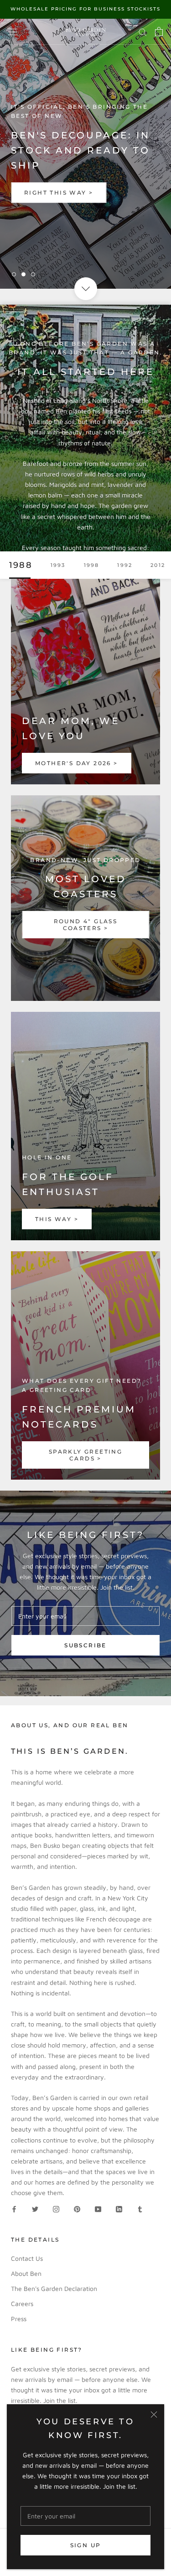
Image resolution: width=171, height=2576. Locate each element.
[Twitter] (35, 2208)
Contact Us (27, 2258)
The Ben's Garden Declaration (54, 2288)
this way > (57, 1219)
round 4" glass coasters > (86, 925)
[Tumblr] (140, 2208)
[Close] (154, 2415)
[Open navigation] (13, 32)
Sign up (86, 2545)
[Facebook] (14, 2208)
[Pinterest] (77, 2208)
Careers (22, 2304)
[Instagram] (56, 2208)
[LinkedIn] (119, 2208)
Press (19, 2319)
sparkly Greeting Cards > (85, 1455)
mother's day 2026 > (77, 763)
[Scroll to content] (85, 288)
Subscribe (85, 1645)
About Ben (26, 2273)
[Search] (143, 32)
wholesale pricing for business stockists (85, 9)
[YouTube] (98, 2208)
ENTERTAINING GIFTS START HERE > (85, 192)
